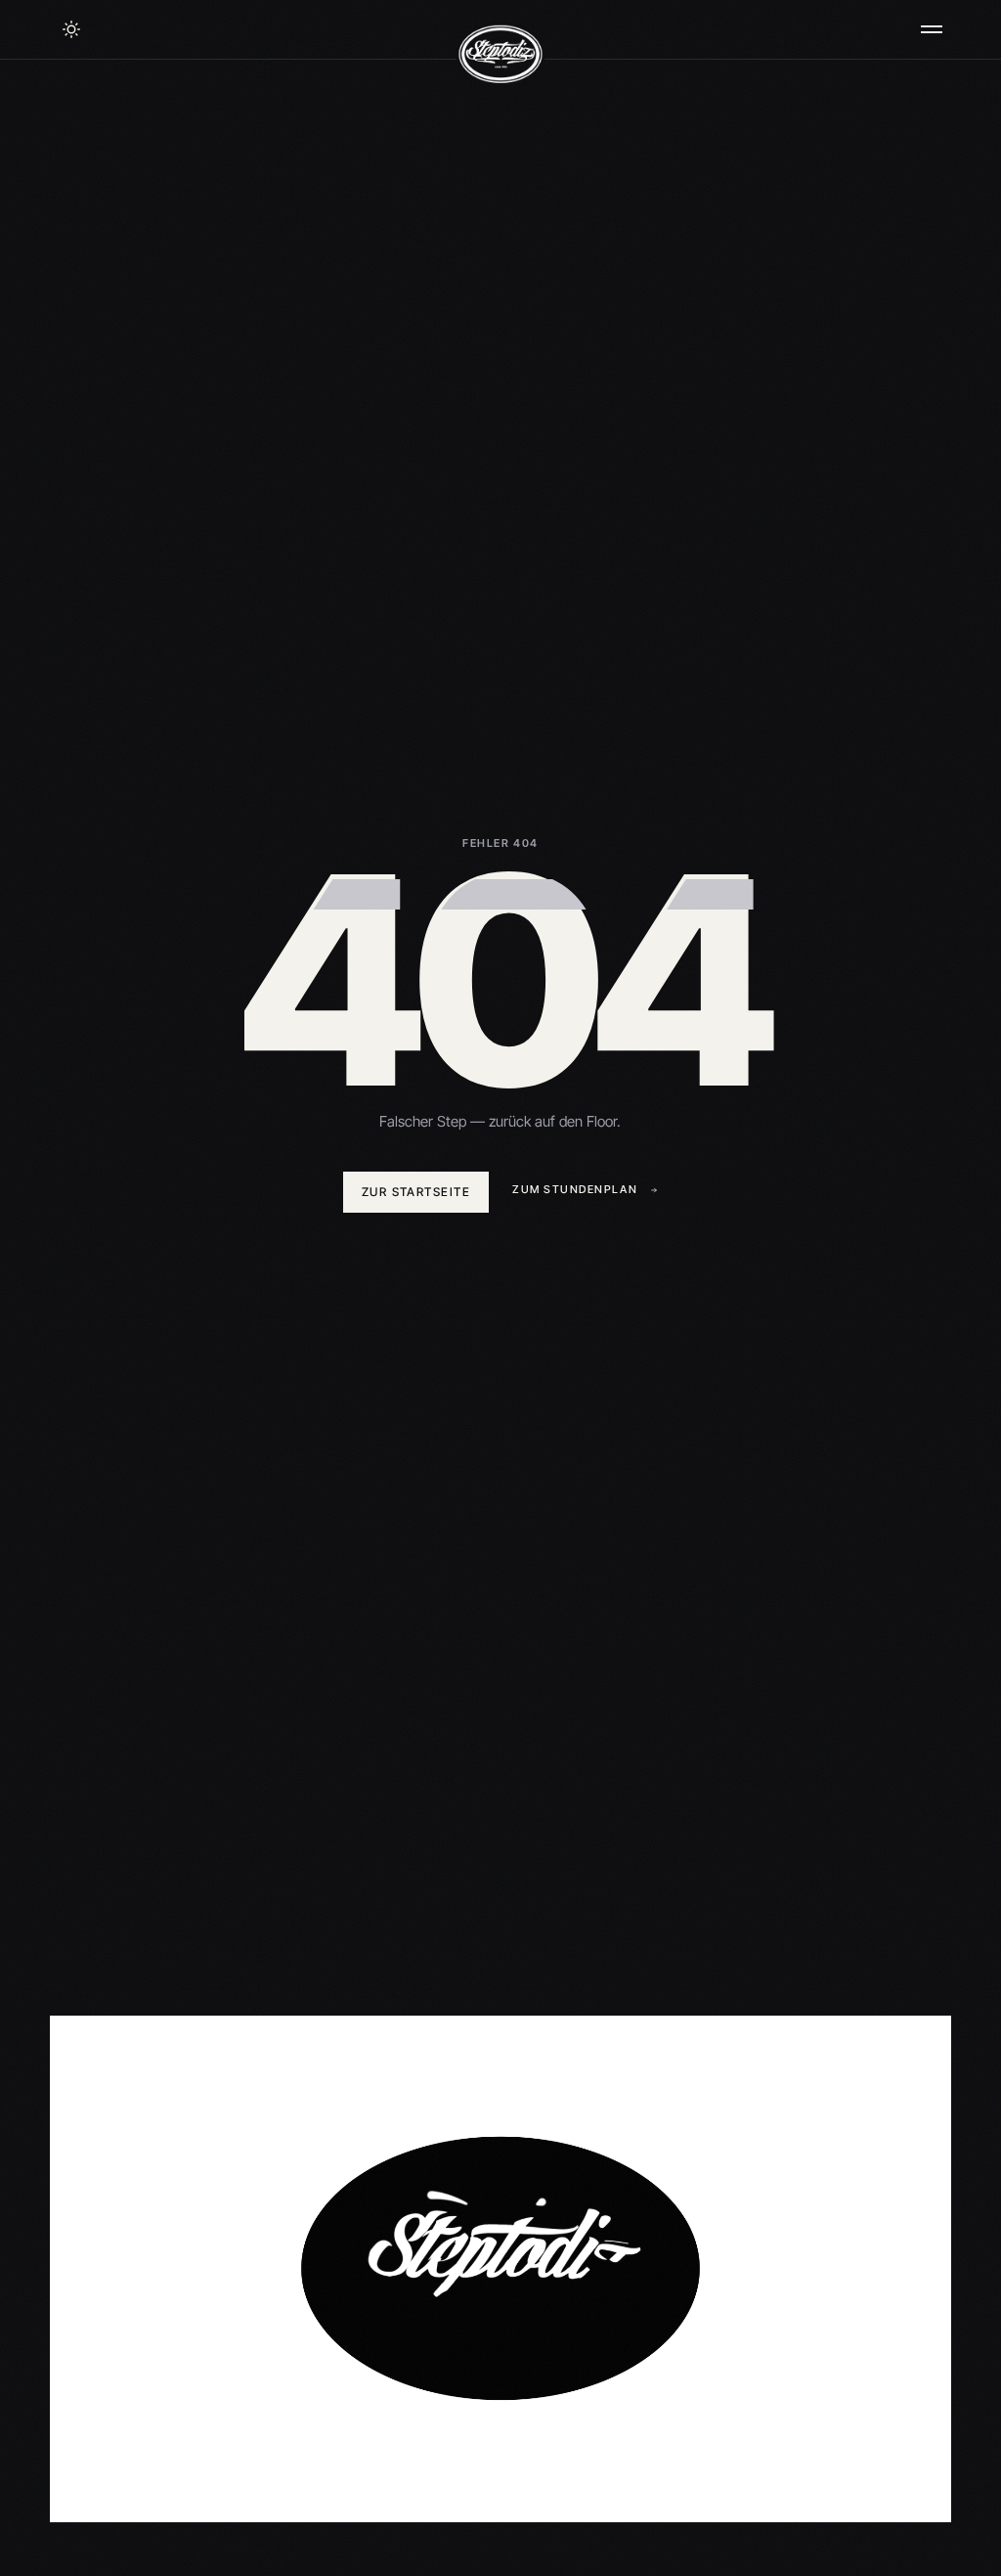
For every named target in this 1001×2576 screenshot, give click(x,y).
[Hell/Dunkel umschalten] (71, 29)
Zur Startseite (416, 1192)
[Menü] (932, 29)
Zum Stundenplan (575, 1189)
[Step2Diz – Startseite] (501, 54)
